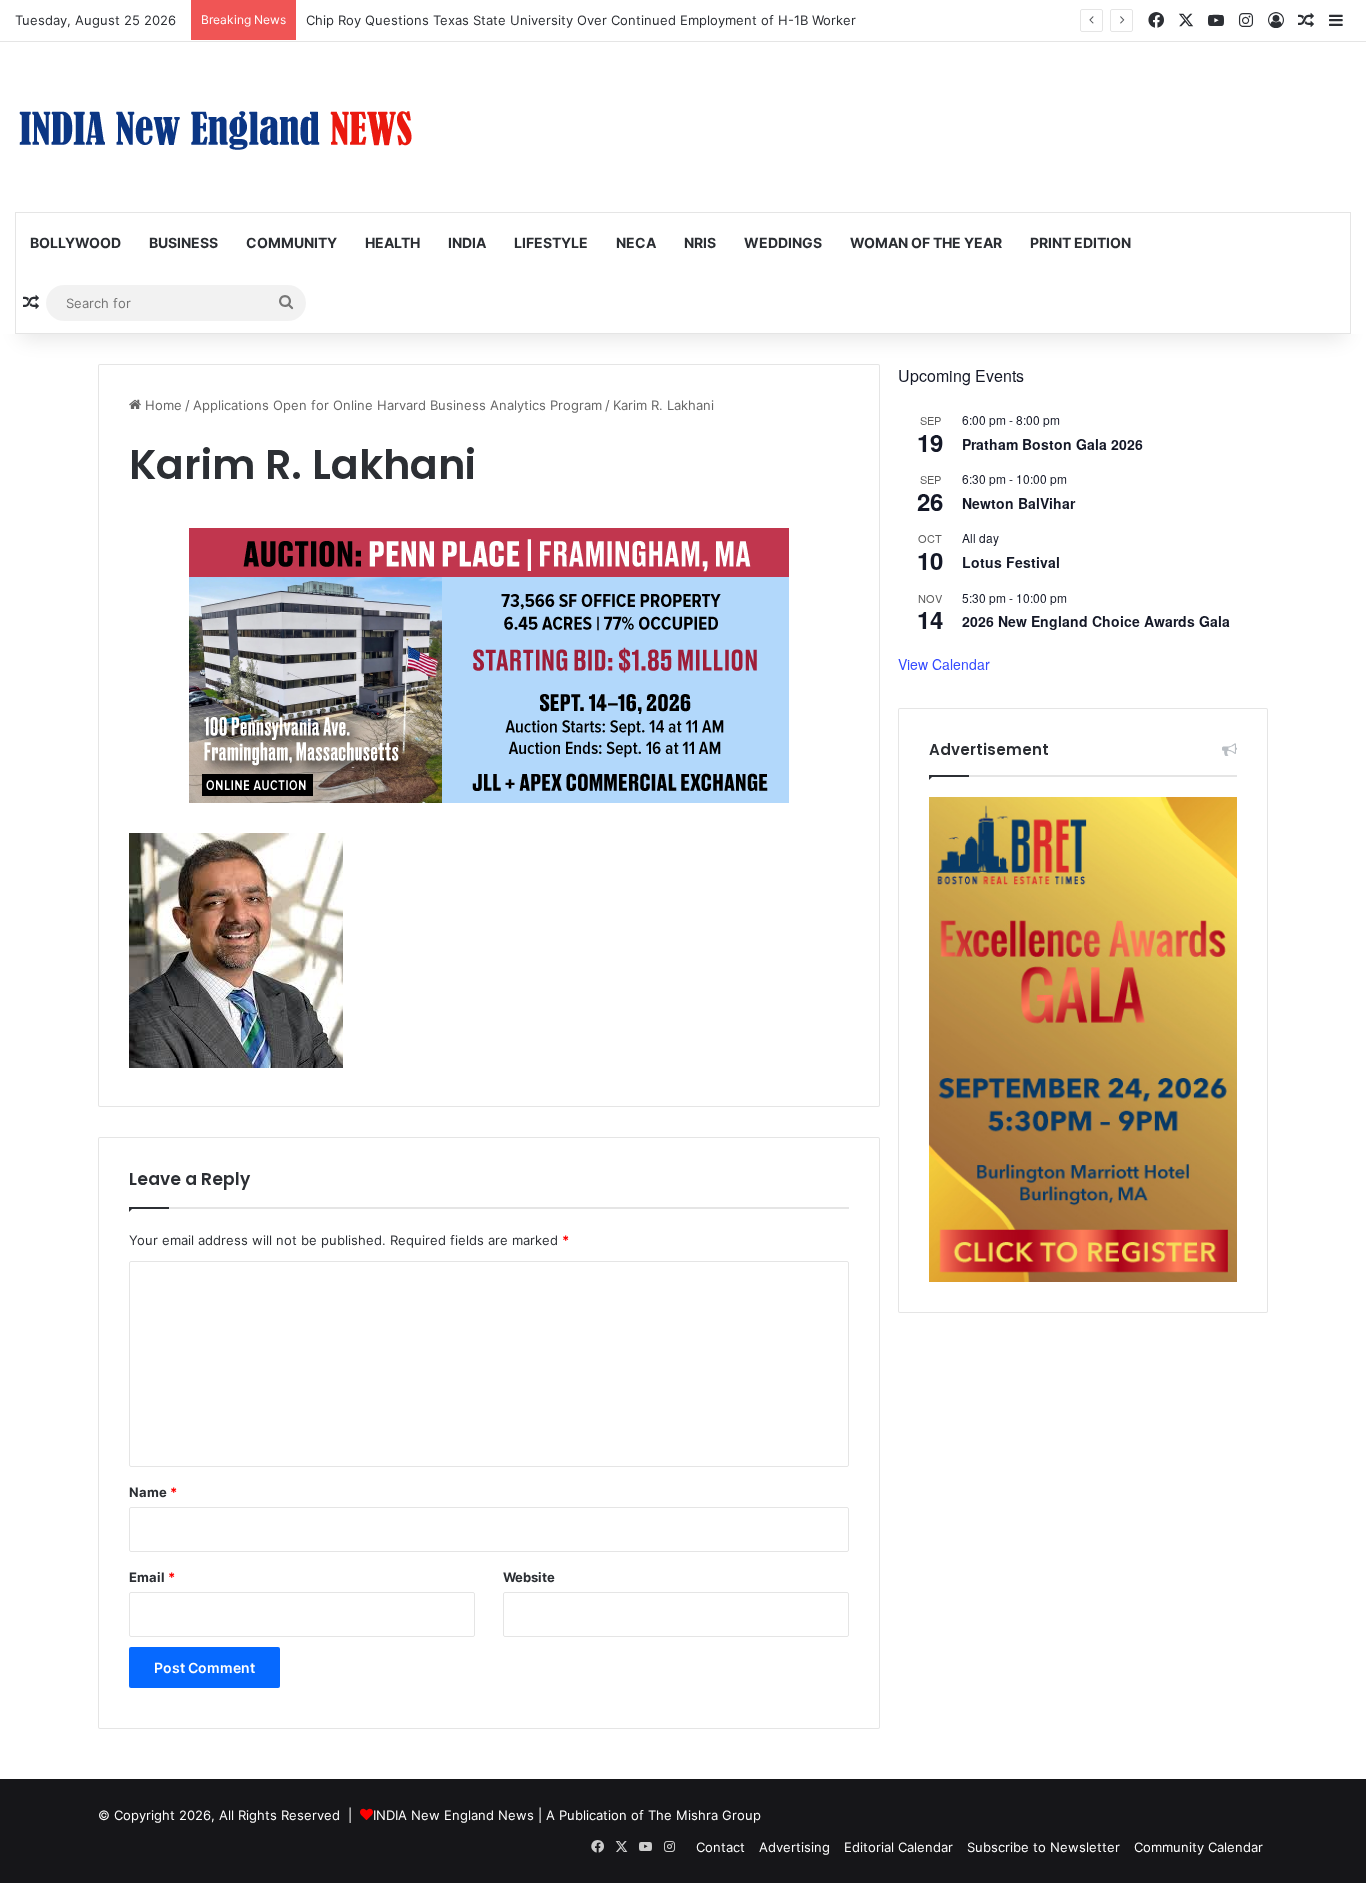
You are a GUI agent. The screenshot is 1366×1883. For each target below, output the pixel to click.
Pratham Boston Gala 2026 (1052, 444)
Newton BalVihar (1018, 503)
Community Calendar (1198, 1847)
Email (152, 1577)
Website (529, 1577)
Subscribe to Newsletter (1043, 1847)
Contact (720, 1847)
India (467, 242)
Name (153, 1492)
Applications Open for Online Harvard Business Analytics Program (397, 405)
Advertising (794, 1847)
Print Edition (1080, 242)
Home (161, 405)
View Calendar (944, 664)
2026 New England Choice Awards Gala (1096, 621)
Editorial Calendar (898, 1847)
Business (183, 242)
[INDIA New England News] (215, 127)
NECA (636, 242)
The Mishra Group (704, 1815)
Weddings (783, 242)
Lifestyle (551, 242)
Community (291, 242)
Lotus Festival (1011, 562)
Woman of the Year (926, 242)
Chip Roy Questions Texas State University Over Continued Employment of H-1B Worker (581, 20)
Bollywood (75, 242)
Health (392, 242)
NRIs (700, 242)
